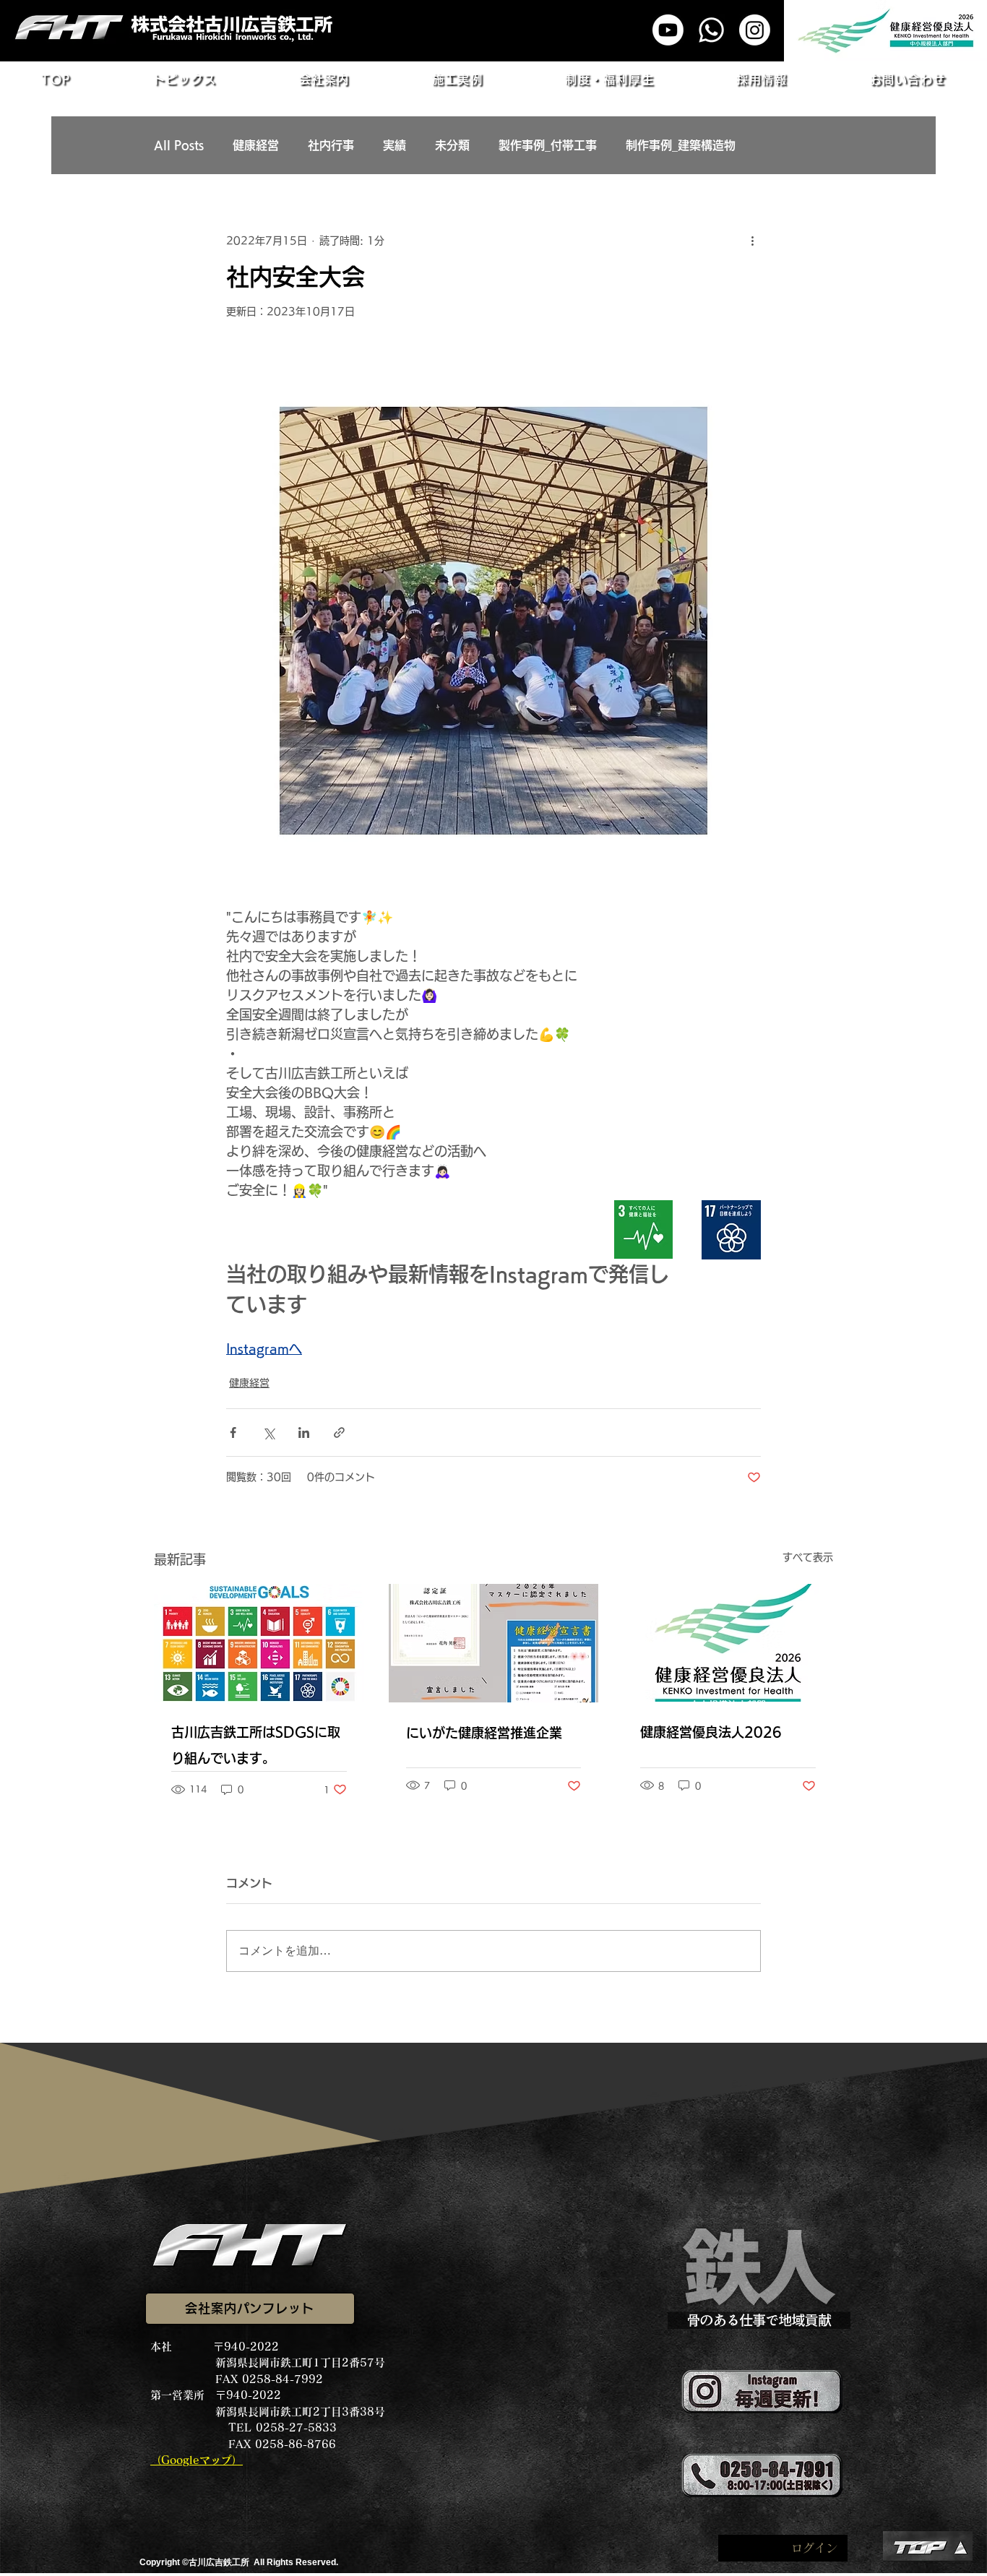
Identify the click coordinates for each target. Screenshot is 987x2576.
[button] (185, 79)
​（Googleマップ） (197, 2460)
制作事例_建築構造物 (681, 145)
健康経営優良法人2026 (711, 1732)
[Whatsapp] (711, 30)
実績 (395, 145)
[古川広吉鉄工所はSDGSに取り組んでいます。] (259, 1643)
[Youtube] (668, 30)
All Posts (179, 145)
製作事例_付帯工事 (548, 145)
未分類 (452, 145)
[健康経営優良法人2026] (728, 1643)
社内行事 (331, 145)
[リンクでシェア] (339, 1433)
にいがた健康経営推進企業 (484, 1733)
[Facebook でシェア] (233, 1433)
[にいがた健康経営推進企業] (494, 1643)
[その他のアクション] (752, 241)
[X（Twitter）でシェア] (268, 1433)
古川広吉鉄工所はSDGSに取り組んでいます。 (256, 1745)
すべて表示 (808, 1557)
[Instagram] (755, 30)
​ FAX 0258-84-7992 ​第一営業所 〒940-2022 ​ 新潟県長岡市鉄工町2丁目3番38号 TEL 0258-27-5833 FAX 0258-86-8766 (268, 2412)
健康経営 (256, 145)
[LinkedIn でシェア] (304, 1433)
